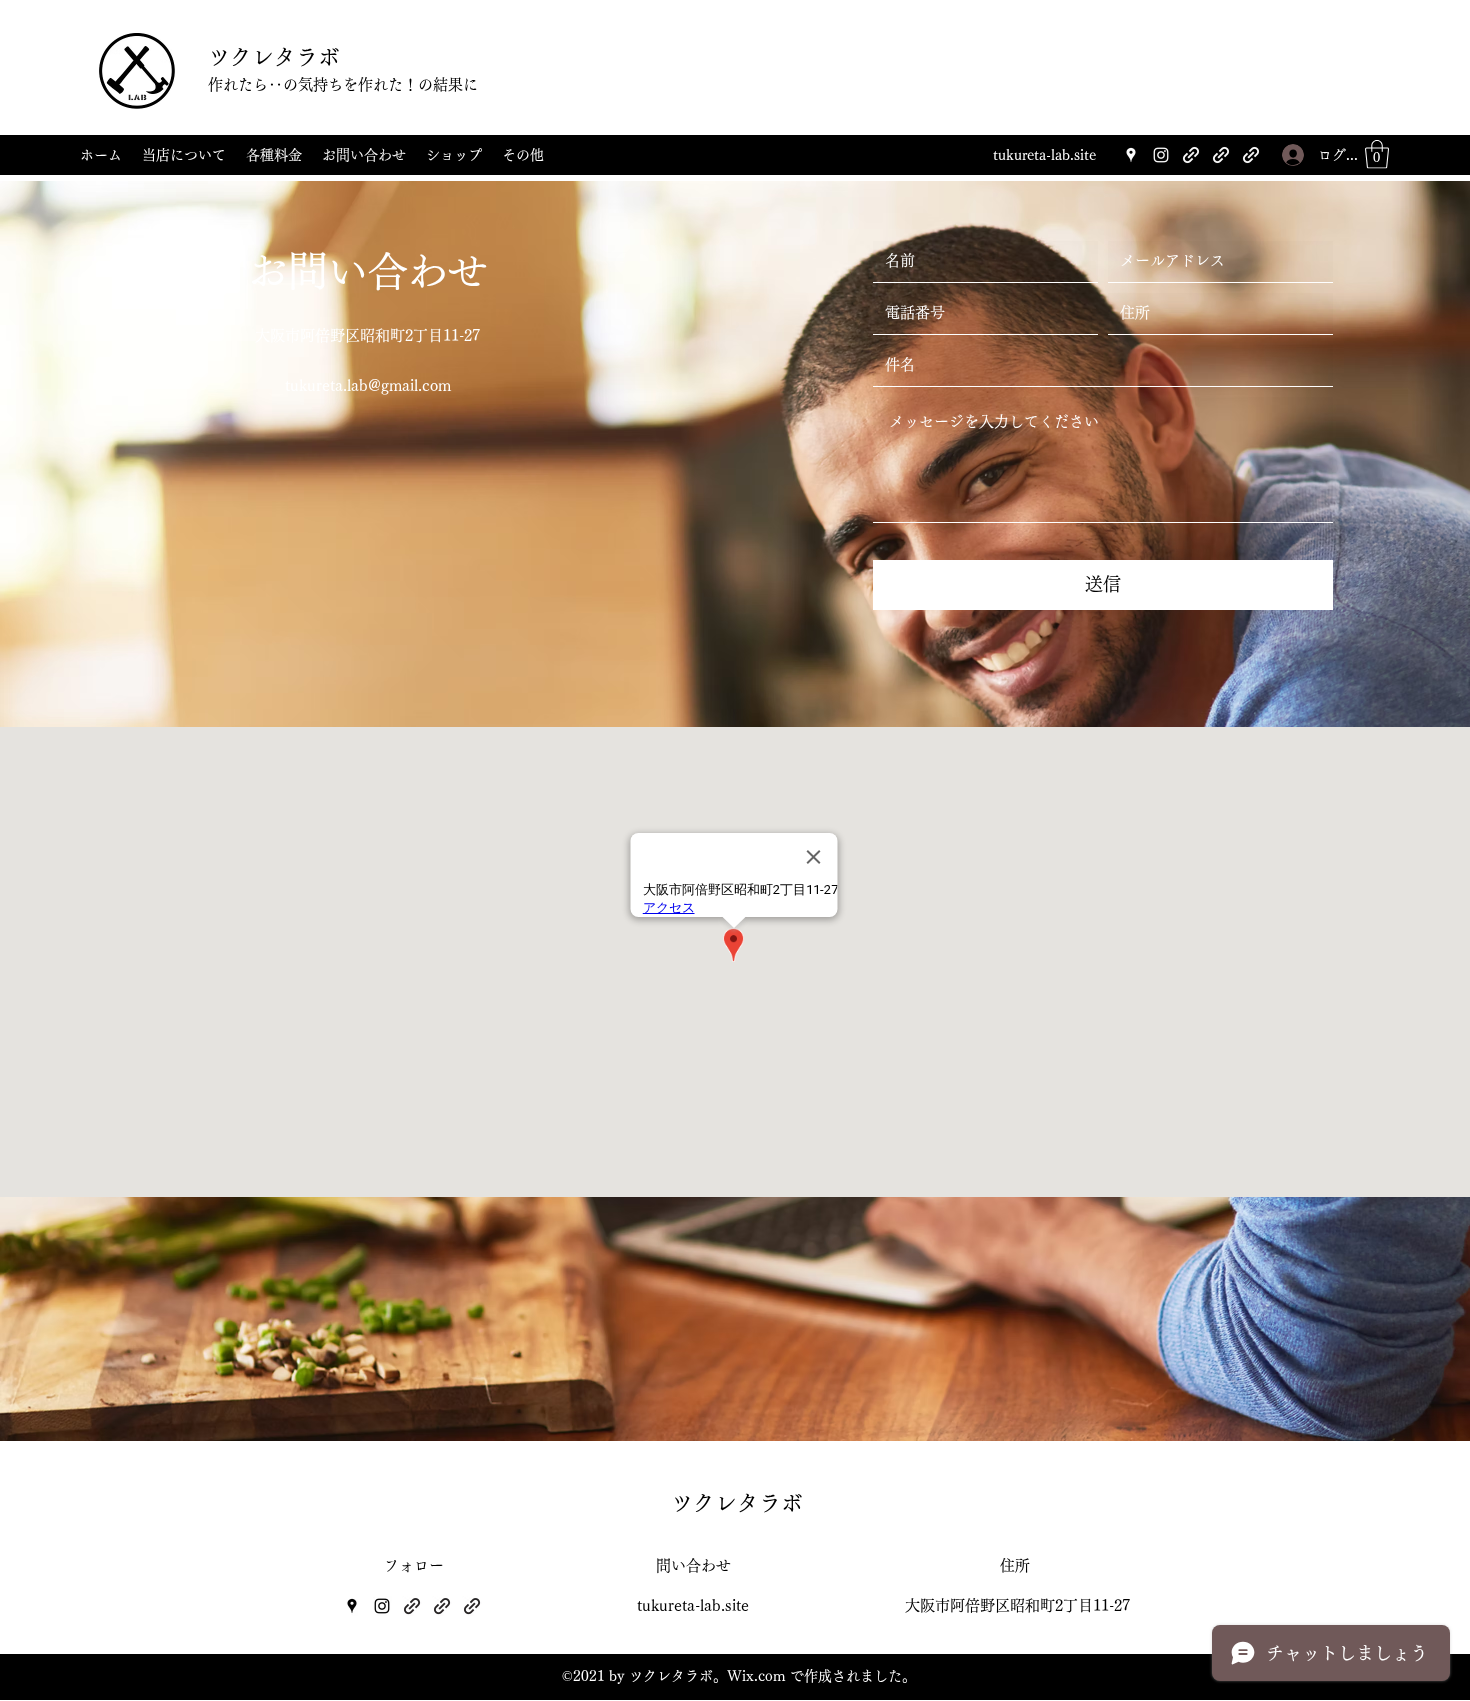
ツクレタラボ (274, 57)
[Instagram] (1161, 155)
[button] (1377, 154)
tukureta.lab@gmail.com (368, 385)
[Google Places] (1131, 155)
